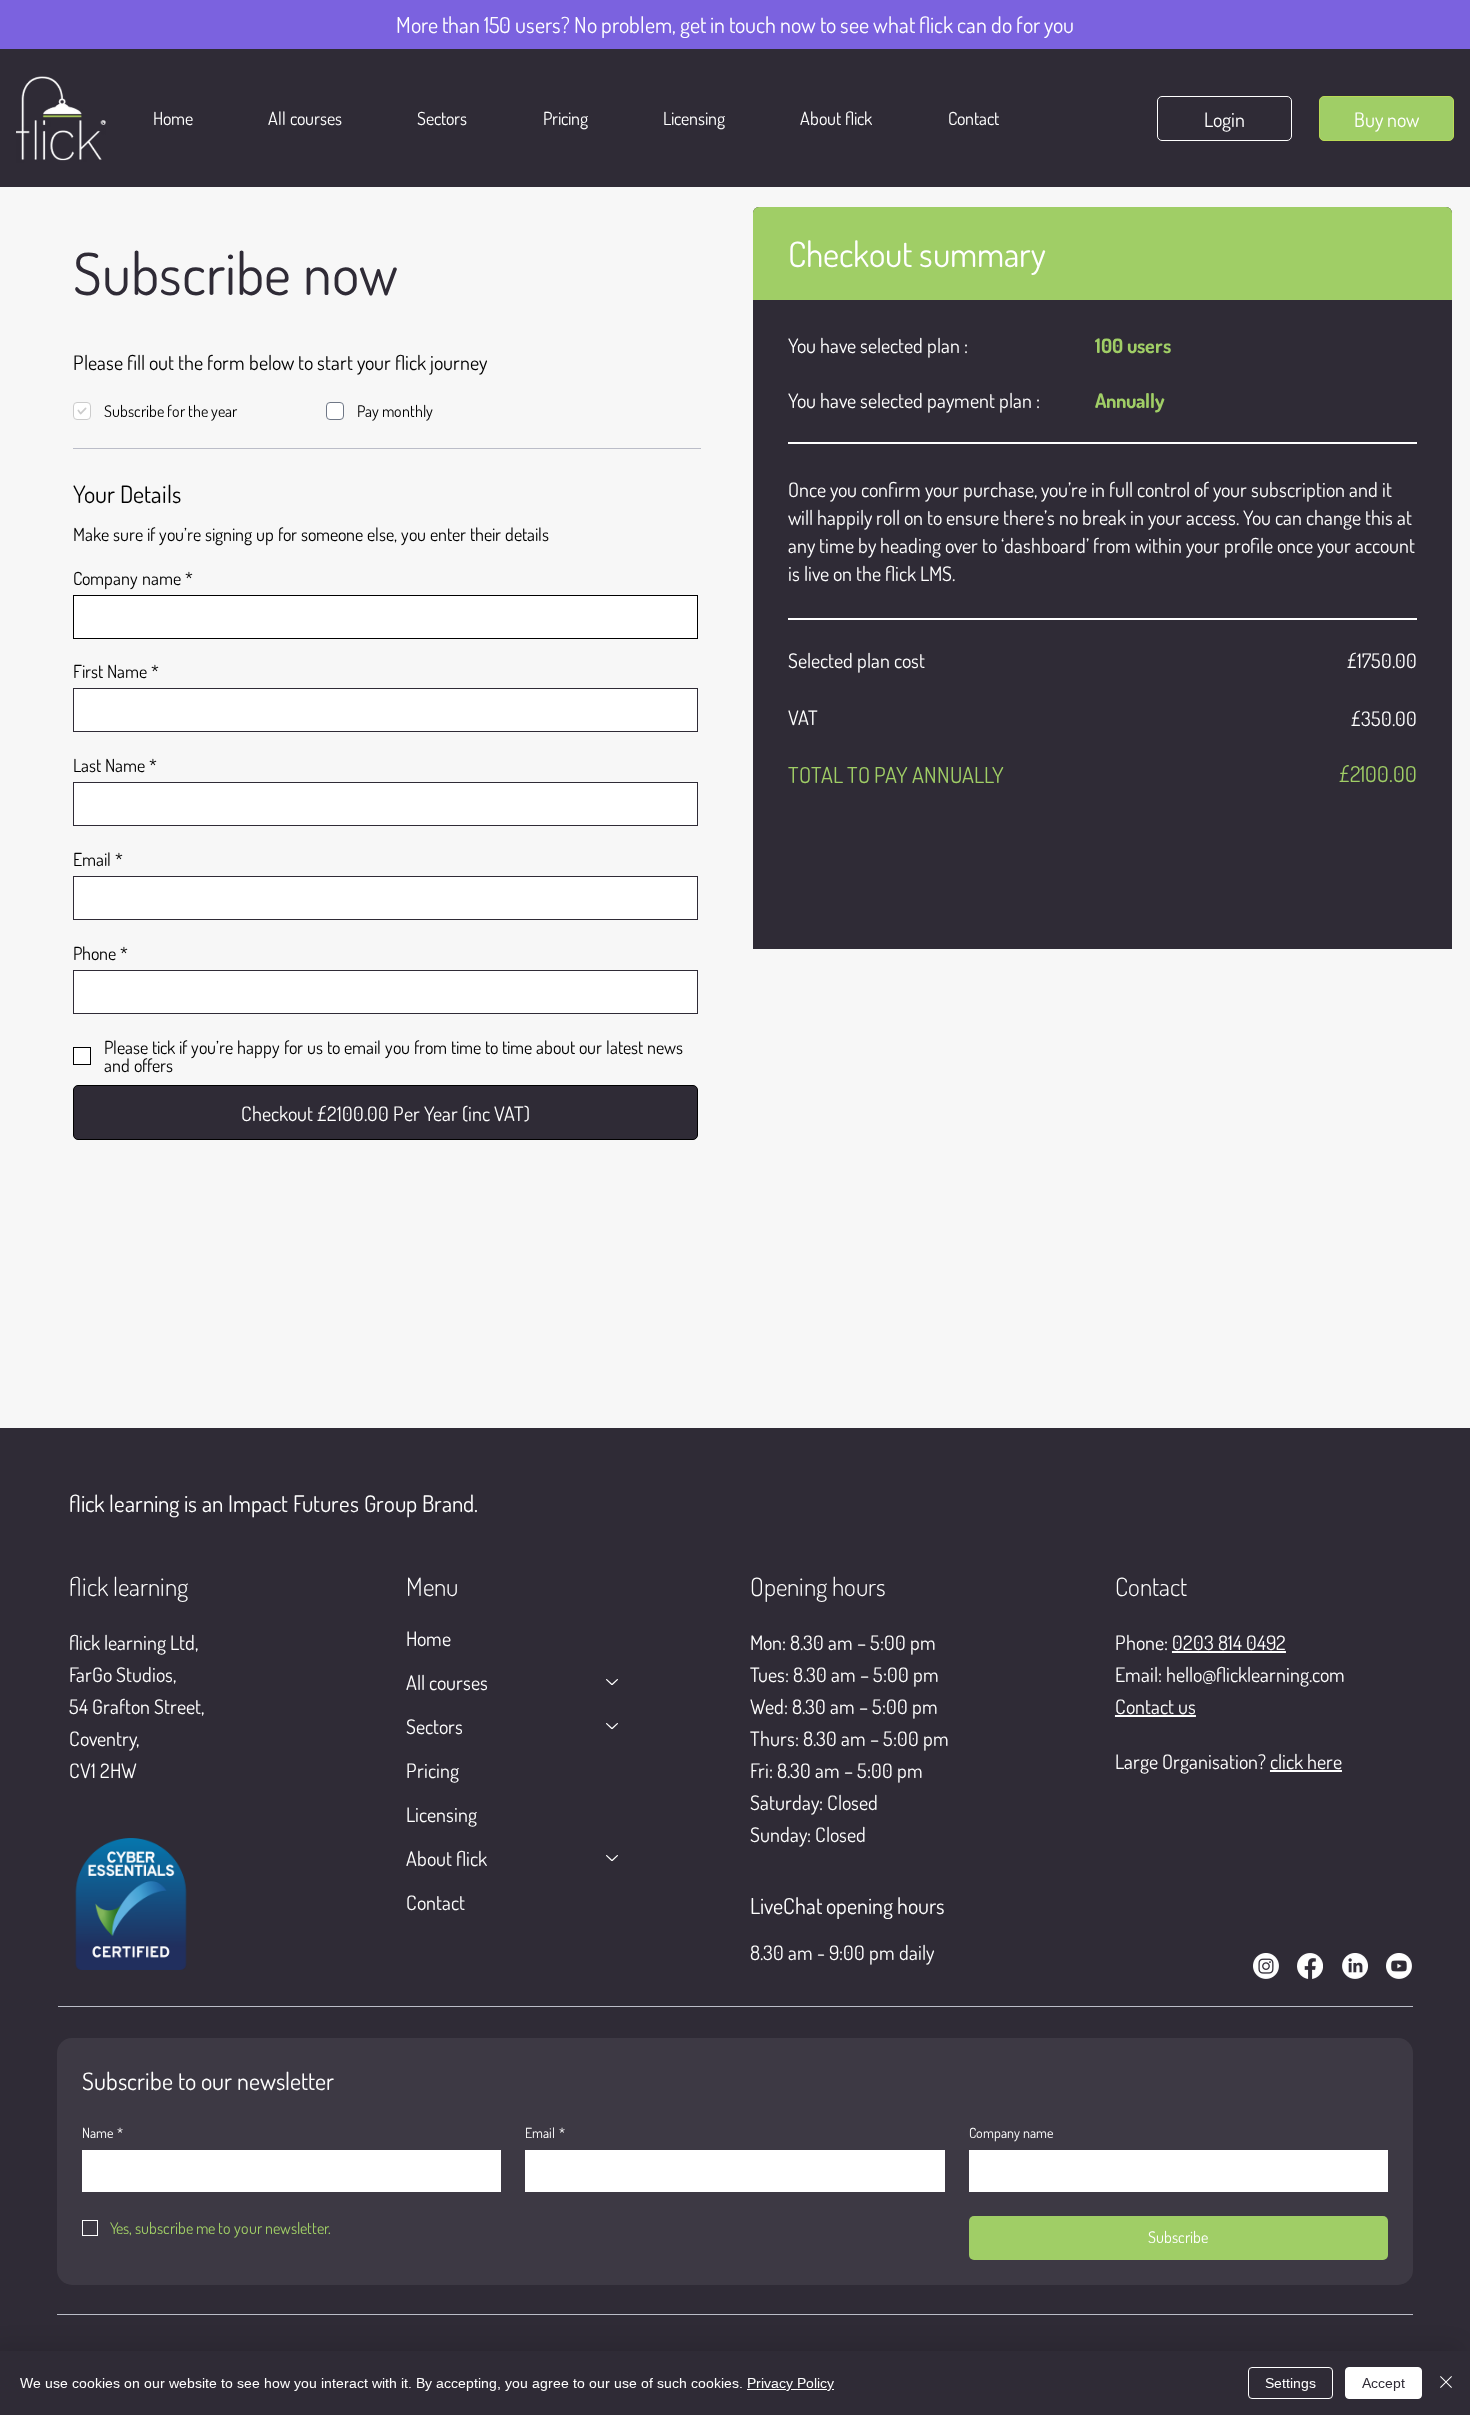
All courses (447, 1682)
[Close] (1446, 2383)
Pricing (432, 1770)
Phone (94, 953)
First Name (110, 671)
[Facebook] (1310, 1966)
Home (428, 1638)
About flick (446, 1858)
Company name (127, 578)
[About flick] (613, 1858)
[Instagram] (1266, 1966)
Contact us (1155, 1706)
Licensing (441, 1814)
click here (1306, 1761)
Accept (1383, 2383)
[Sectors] (613, 1726)
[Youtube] (1399, 1966)
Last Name (109, 765)
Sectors (434, 1726)
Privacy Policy (790, 2383)
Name (102, 2132)
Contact (435, 1902)
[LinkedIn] (1355, 1966)
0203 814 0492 (1229, 1642)
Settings (1290, 2383)
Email (92, 859)
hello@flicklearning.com (1255, 1674)
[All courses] (613, 1682)
